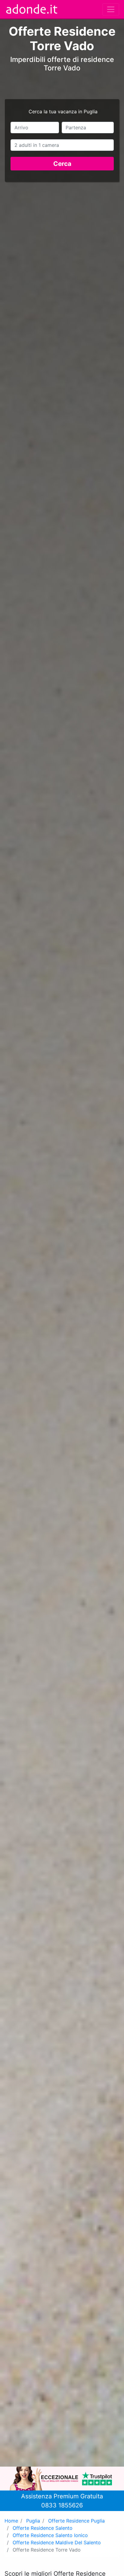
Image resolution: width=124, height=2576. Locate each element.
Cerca (62, 164)
